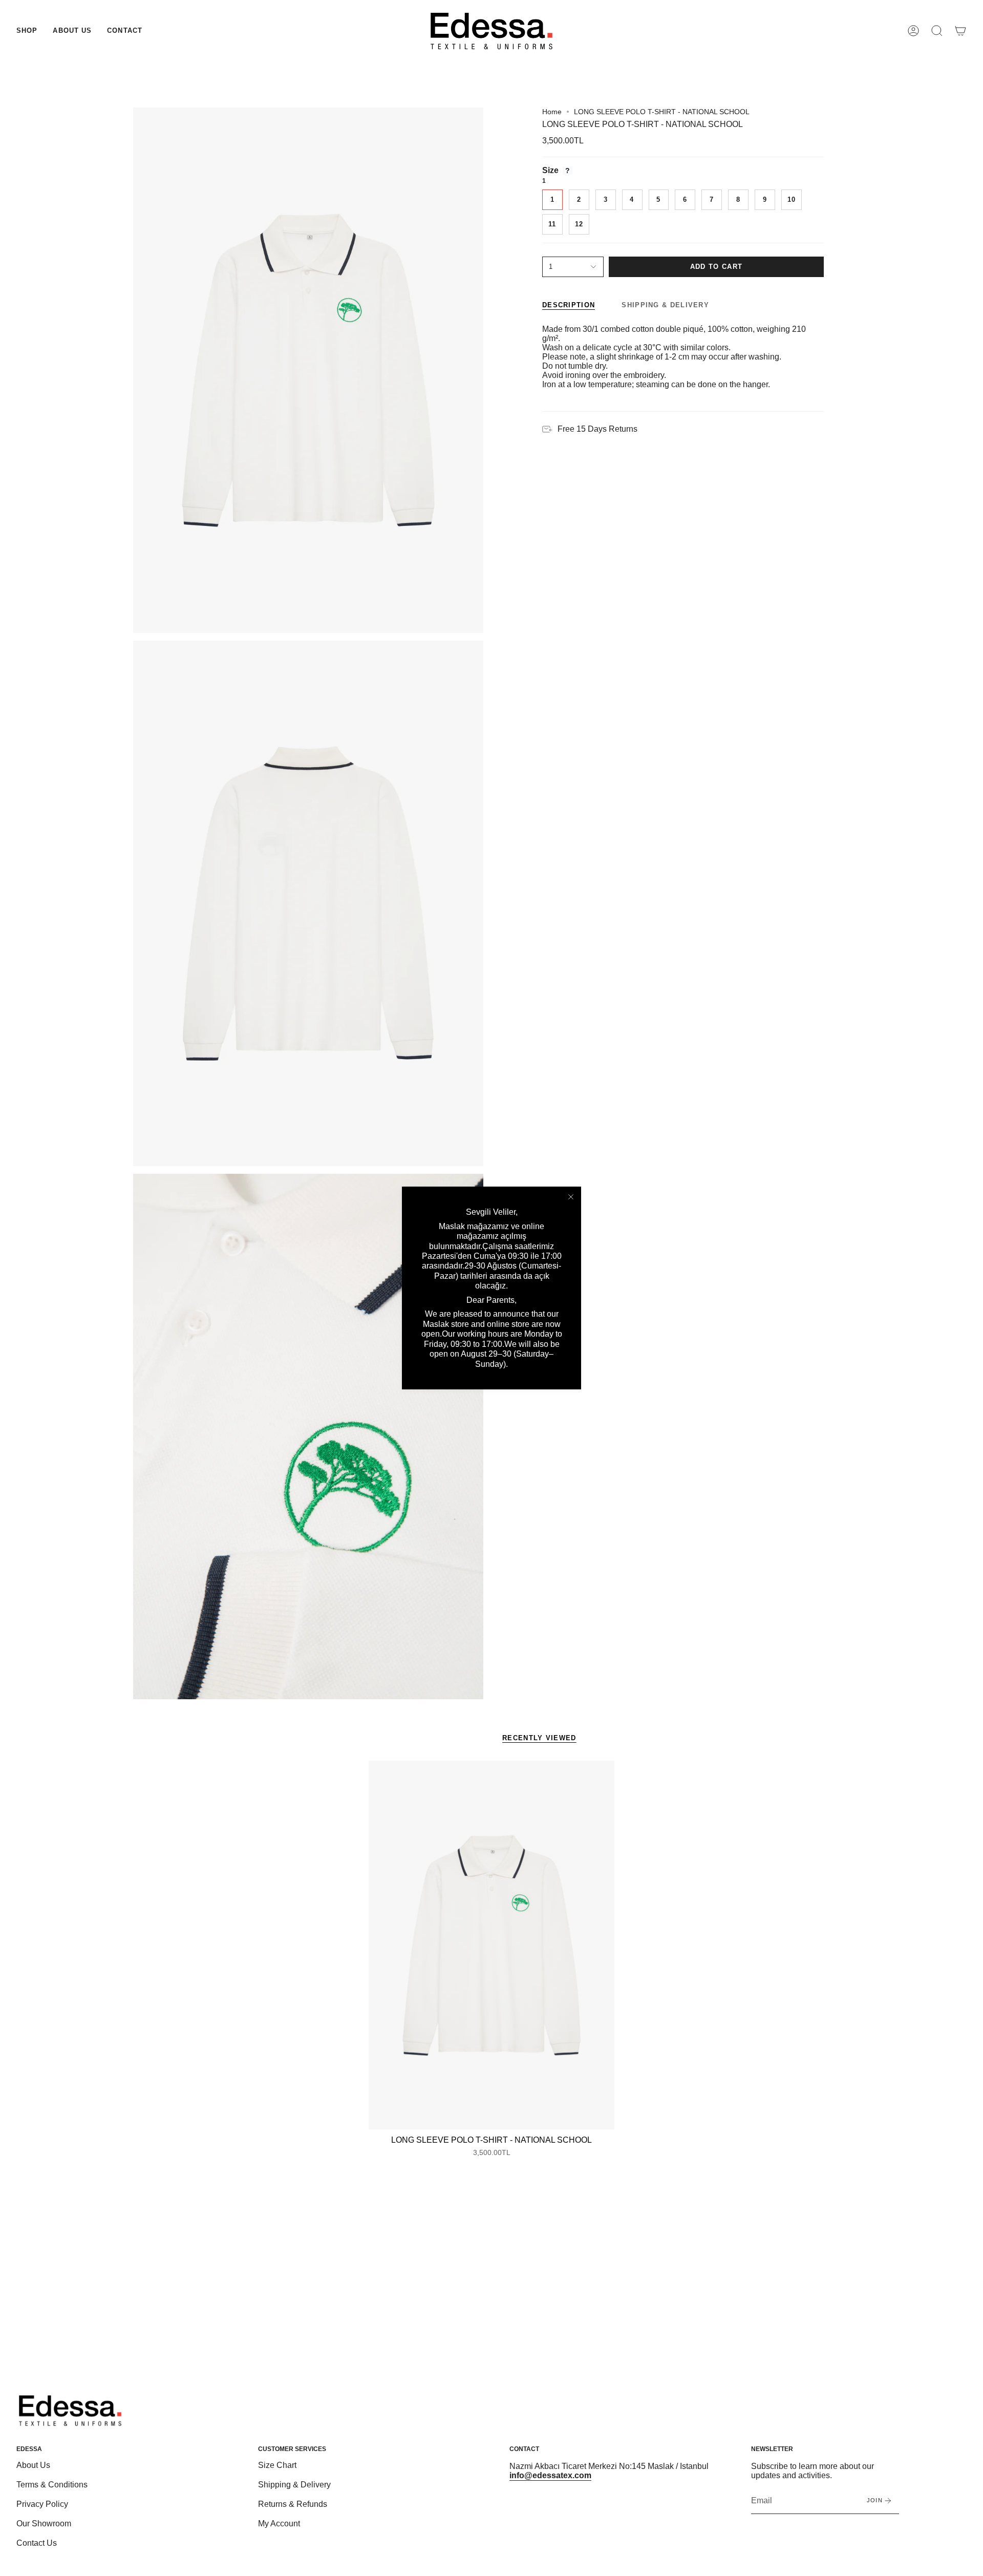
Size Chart (277, 2465)
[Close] (571, 1197)
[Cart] (960, 31)
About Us (33, 2465)
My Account (279, 2524)
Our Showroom (44, 2524)
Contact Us (37, 2543)
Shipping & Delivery (294, 2485)
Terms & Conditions (52, 2485)
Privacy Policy (42, 2504)
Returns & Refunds (293, 2504)
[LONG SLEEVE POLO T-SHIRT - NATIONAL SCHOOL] (491, 1945)
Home (552, 112)
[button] (27, 31)
